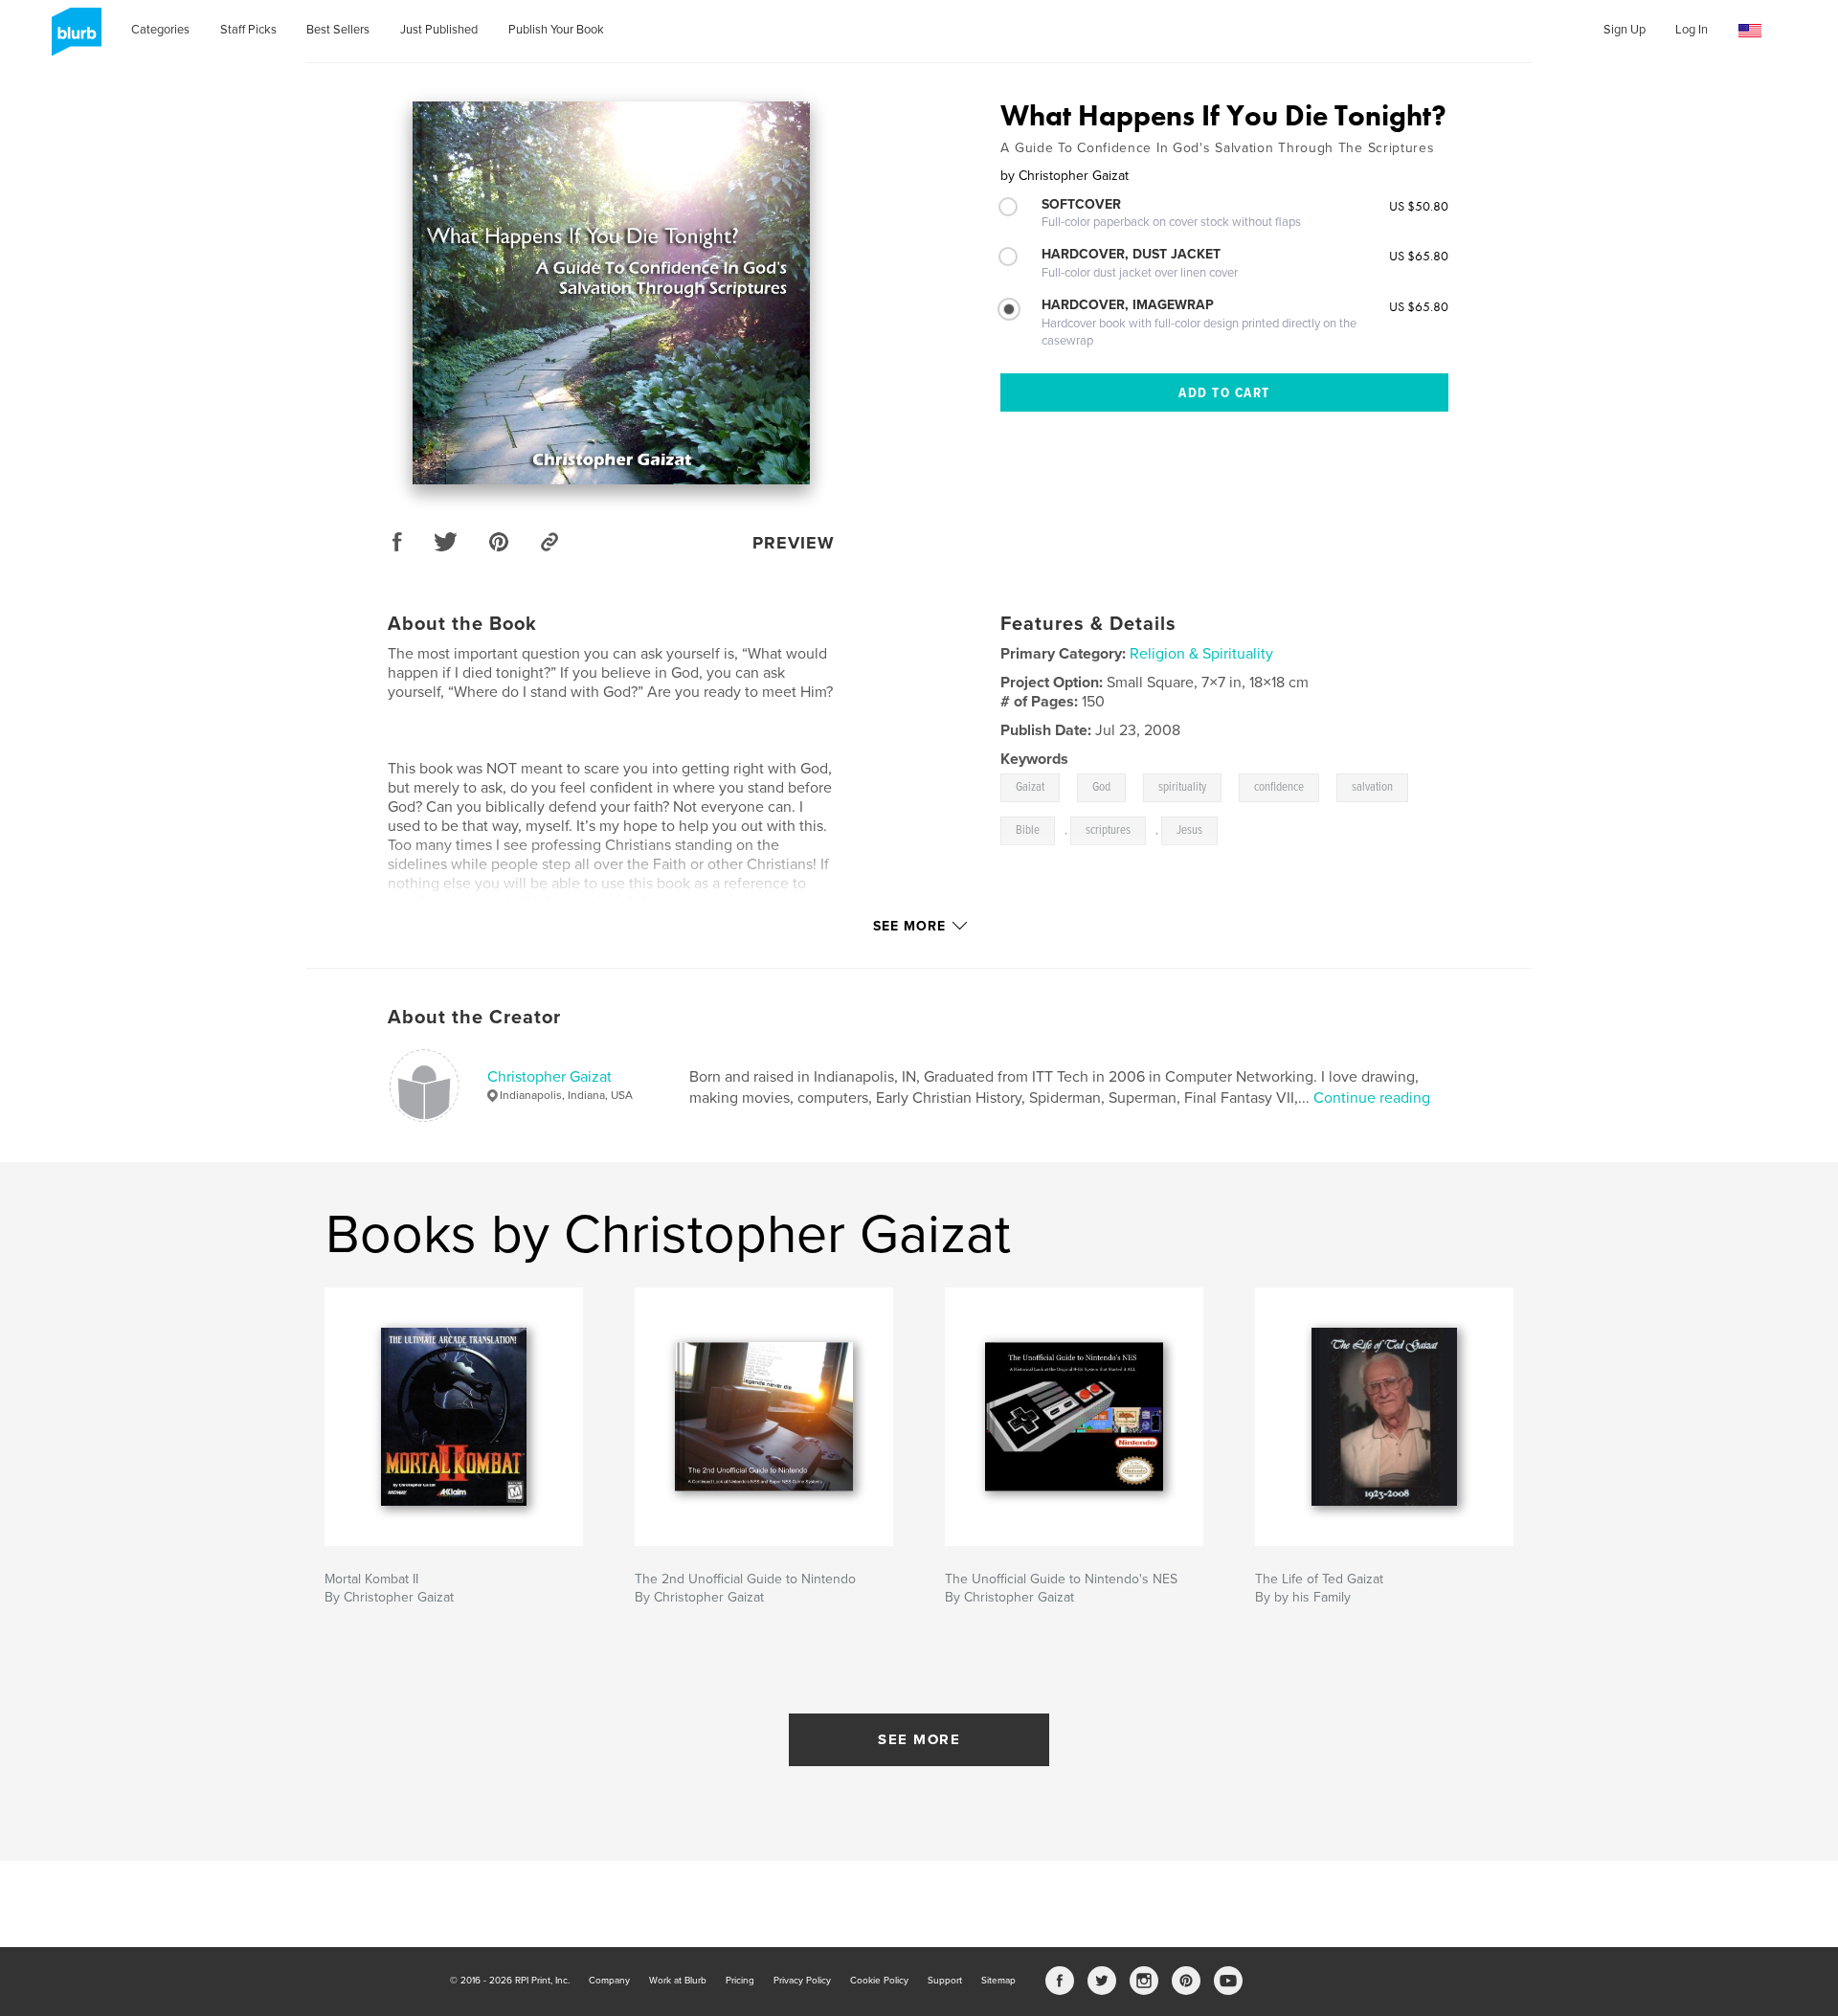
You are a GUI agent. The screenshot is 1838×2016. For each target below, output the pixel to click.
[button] (1750, 31)
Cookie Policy (879, 1981)
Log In (1692, 30)
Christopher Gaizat (549, 1077)
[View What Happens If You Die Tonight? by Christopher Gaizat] (612, 293)
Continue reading (1372, 1098)
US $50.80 (1419, 206)
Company (609, 1981)
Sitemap (998, 1981)
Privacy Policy (802, 1981)
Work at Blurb (678, 1981)
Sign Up (1625, 30)
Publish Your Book (556, 30)
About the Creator (474, 1018)
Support (945, 1981)
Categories (160, 30)
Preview (794, 543)
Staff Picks (248, 30)
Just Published (439, 30)
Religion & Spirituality (1201, 654)
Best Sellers (338, 30)
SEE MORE (919, 1739)
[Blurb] (73, 39)
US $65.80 (1419, 256)
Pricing (740, 1981)
